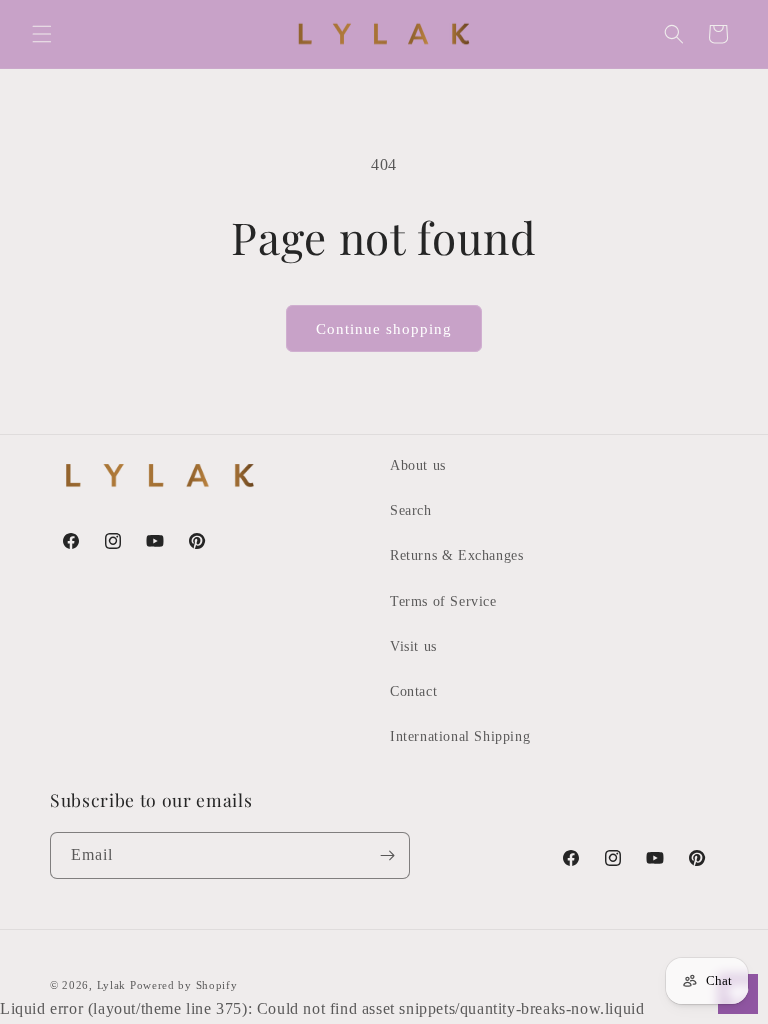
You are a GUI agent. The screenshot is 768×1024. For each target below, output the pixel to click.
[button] (42, 34)
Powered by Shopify (184, 985)
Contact (413, 691)
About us (418, 465)
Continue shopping (384, 329)
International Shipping (460, 736)
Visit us (413, 646)
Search (411, 510)
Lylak (112, 985)
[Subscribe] (387, 855)
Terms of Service (443, 601)
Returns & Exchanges (456, 555)
